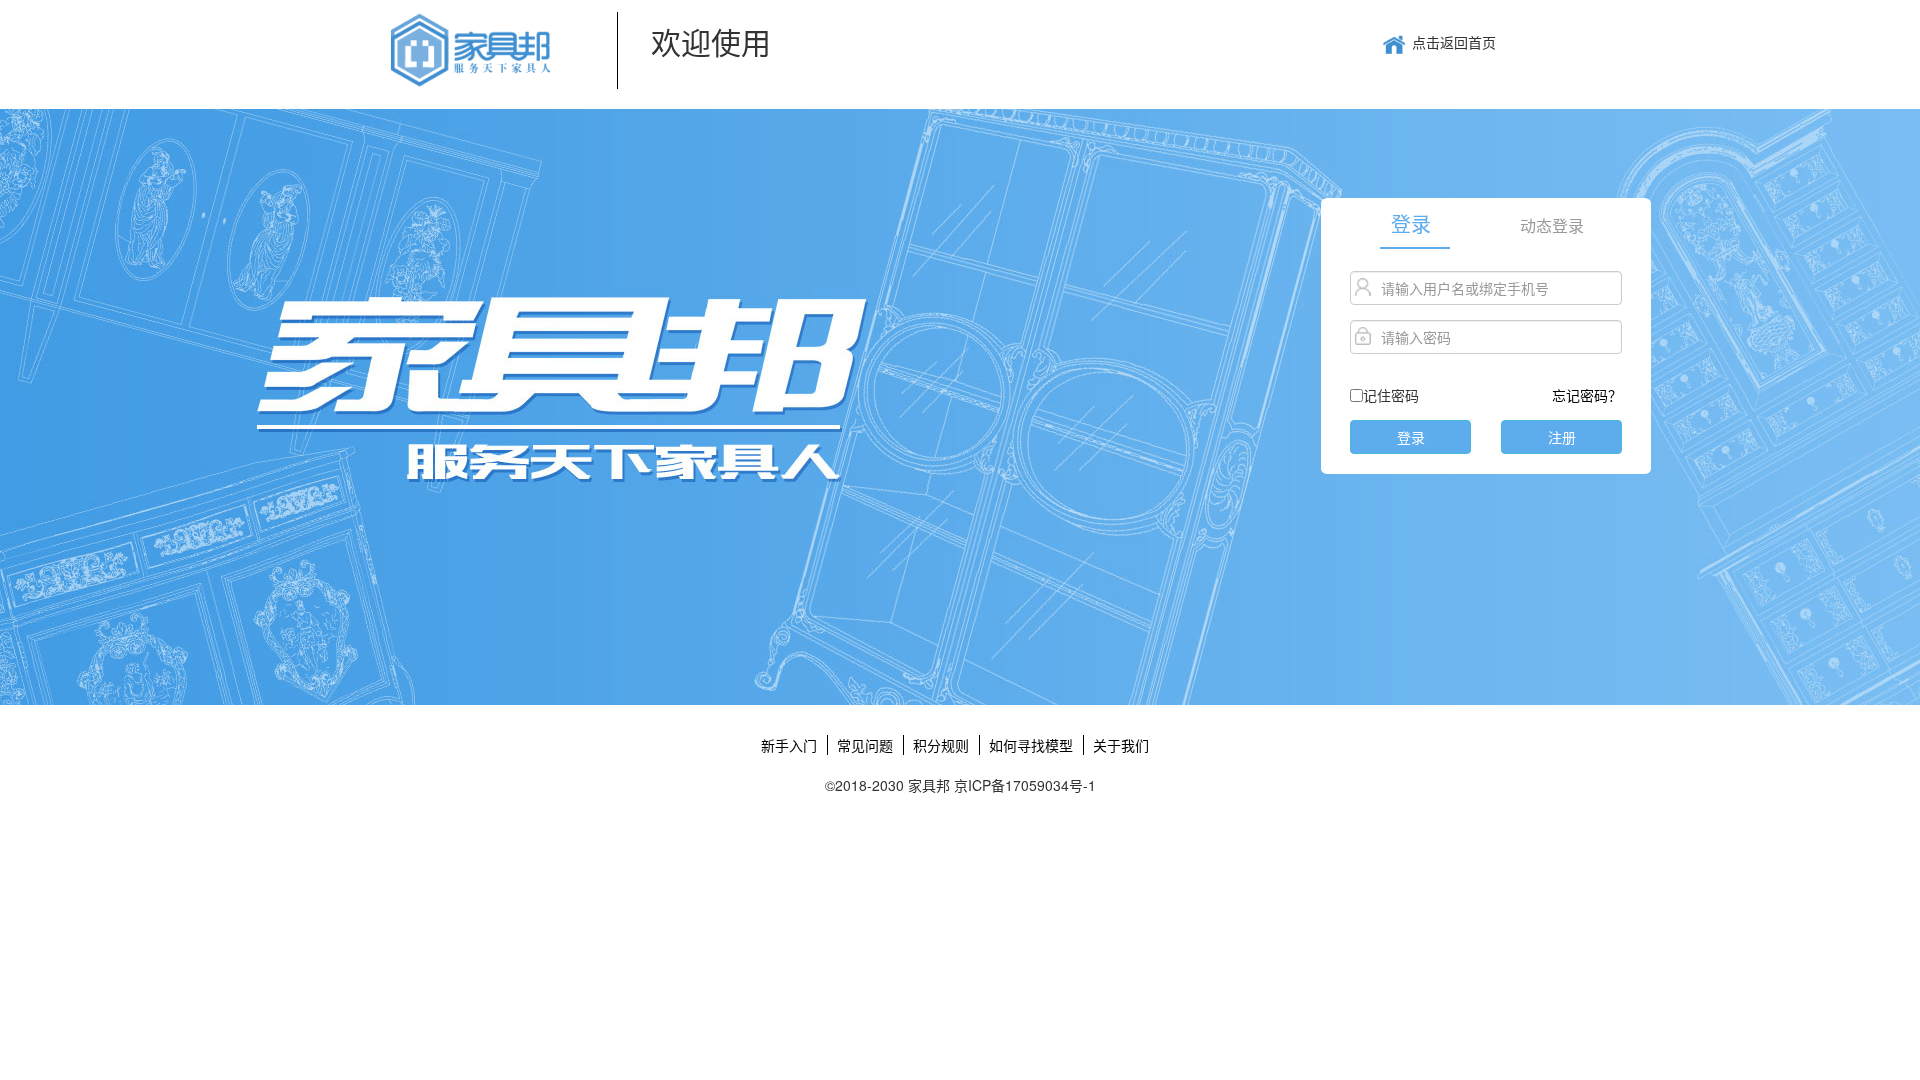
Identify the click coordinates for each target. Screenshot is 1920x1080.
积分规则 (941, 745)
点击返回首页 (1454, 42)
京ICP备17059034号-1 (1025, 785)
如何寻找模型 (1031, 745)
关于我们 (1121, 745)
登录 (1411, 225)
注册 (1562, 437)
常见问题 (865, 745)
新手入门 (789, 745)
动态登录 (1552, 226)
